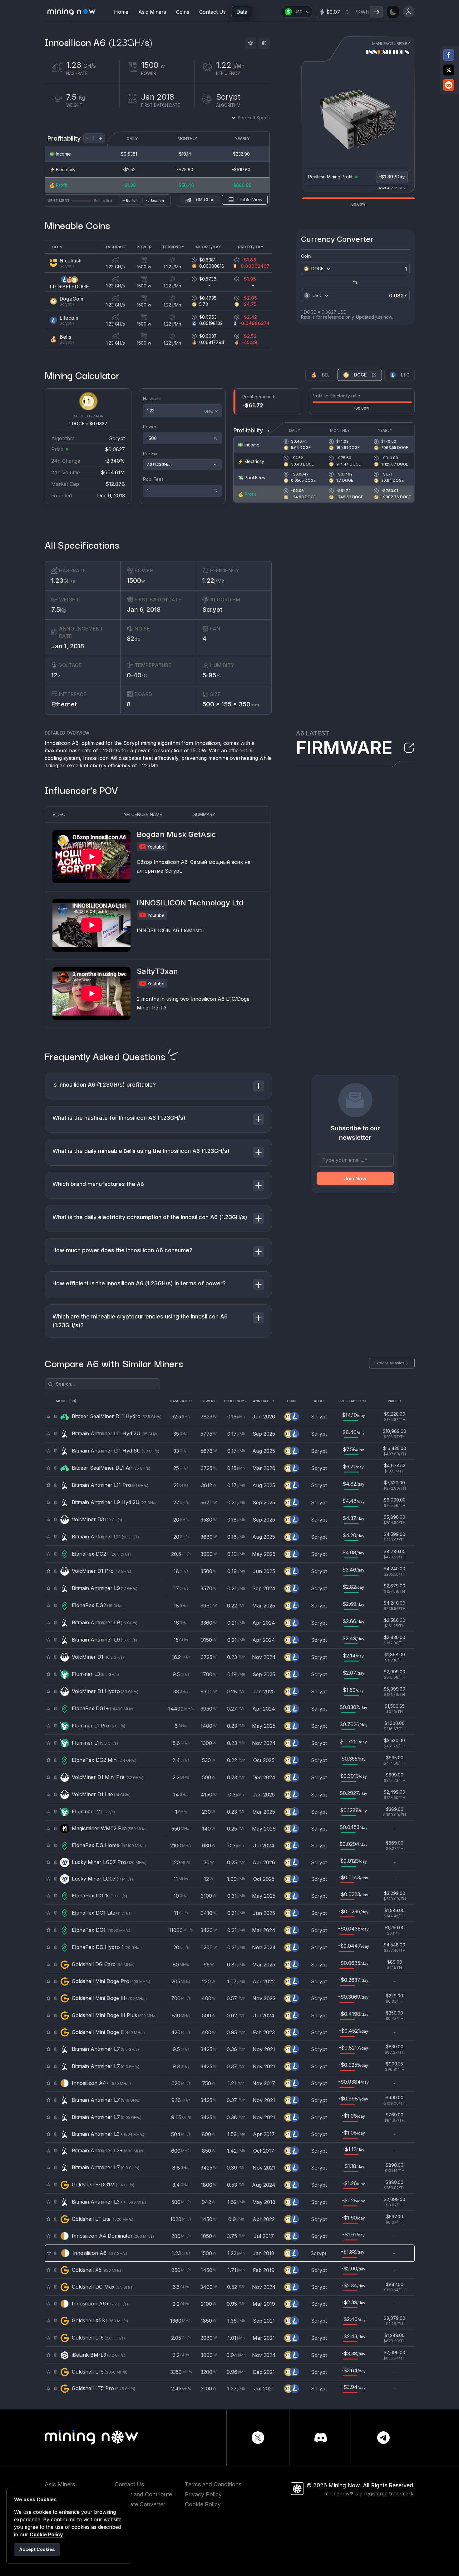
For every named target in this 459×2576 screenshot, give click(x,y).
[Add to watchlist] (250, 43)
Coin (306, 256)
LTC (405, 375)
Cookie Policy (203, 2504)
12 (56, 675)
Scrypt (212, 610)
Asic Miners (152, 12)
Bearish (157, 201)
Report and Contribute (143, 2494)
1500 (136, 580)
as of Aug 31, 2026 (393, 188)
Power (150, 427)
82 (133, 639)
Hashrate (152, 399)
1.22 (213, 580)
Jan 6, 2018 (144, 610)
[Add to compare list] (264, 43)
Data (242, 12)
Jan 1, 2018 (68, 646)
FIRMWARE (344, 748)
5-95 (212, 675)
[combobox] (320, 269)
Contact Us (212, 12)
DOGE (360, 375)
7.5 (59, 610)
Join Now (355, 1178)
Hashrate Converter (140, 2504)
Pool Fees (153, 479)
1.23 (63, 580)
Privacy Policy (203, 2494)
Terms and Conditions (213, 2484)
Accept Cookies (37, 2549)
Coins (183, 12)
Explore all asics (389, 1363)
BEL (326, 375)
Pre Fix (150, 453)
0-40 (137, 675)
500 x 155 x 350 (231, 704)
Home (121, 12)
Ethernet (64, 704)
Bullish (132, 201)
